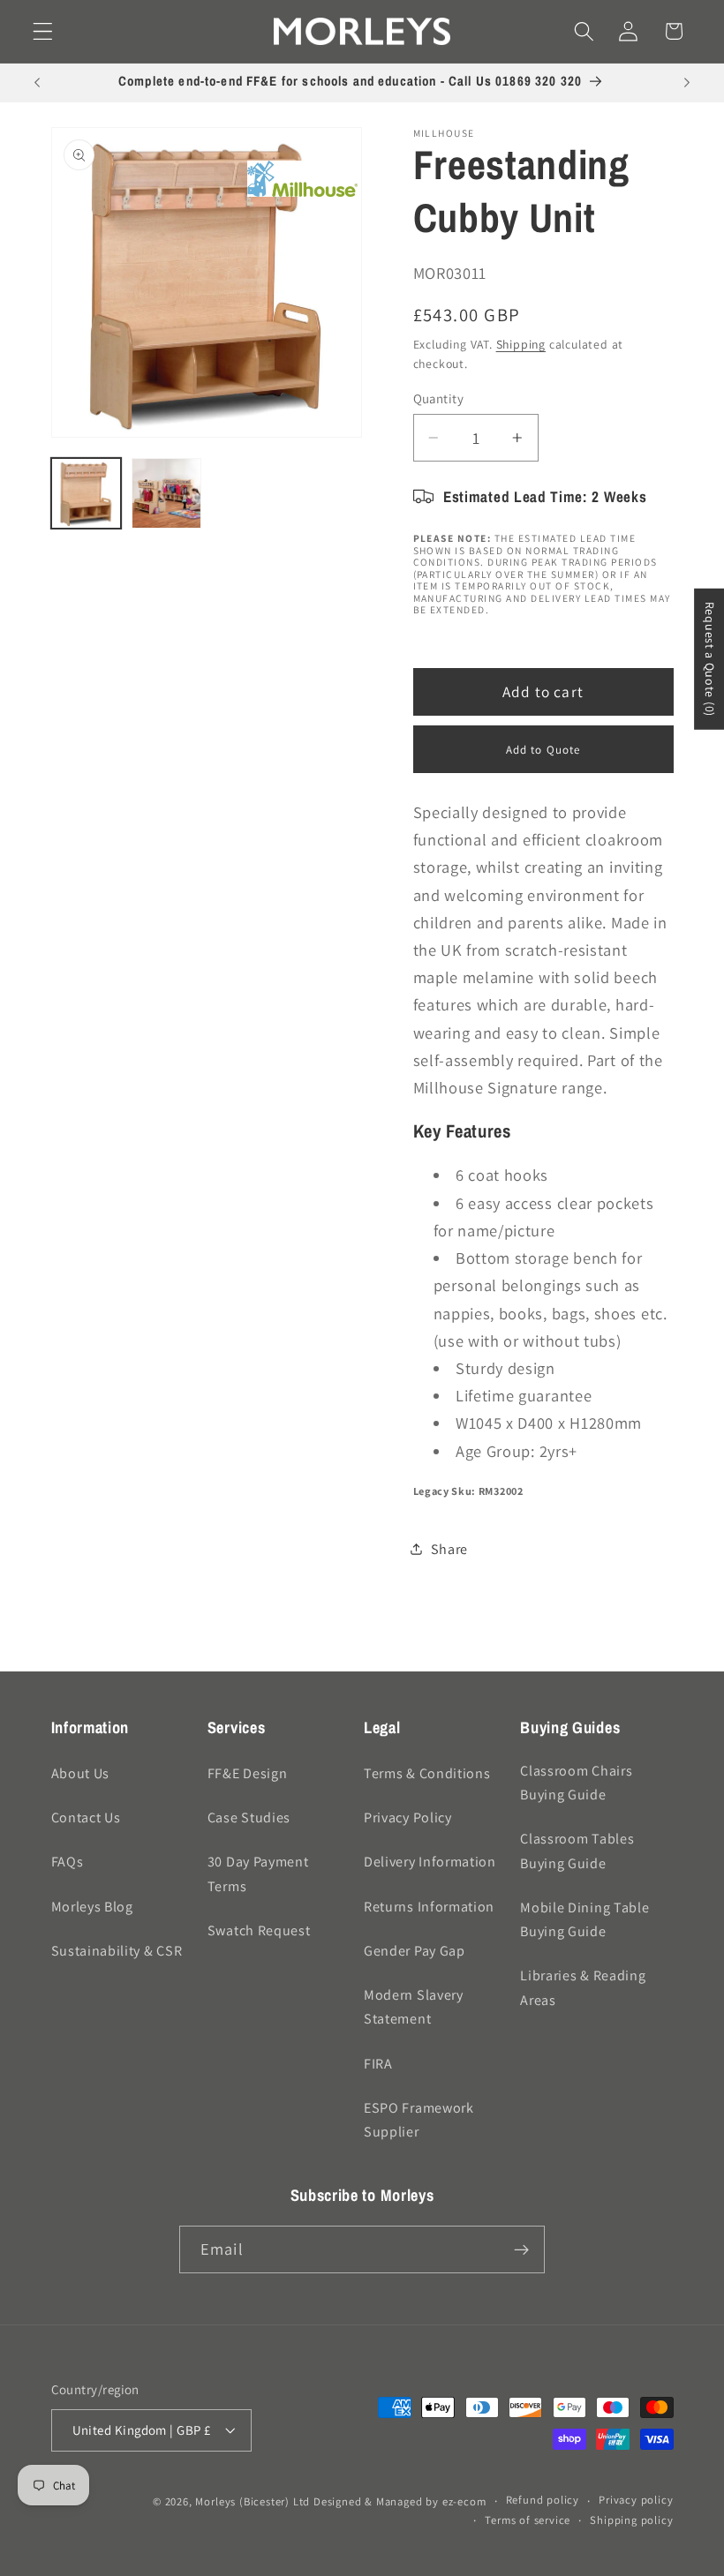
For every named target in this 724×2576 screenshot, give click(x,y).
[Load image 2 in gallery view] (167, 493)
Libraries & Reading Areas (583, 1987)
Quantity (439, 398)
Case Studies (249, 1817)
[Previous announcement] (37, 83)
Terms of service (528, 2520)
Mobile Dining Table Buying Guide (584, 1919)
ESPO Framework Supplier (419, 2120)
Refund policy (543, 2500)
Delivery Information (430, 1862)
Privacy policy (636, 2500)
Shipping (521, 344)
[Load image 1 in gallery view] (87, 493)
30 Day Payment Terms (258, 1874)
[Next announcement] (687, 83)
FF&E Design (248, 1773)
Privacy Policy (408, 1817)
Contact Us (86, 1817)
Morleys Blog (92, 1907)
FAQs (68, 1862)
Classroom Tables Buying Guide (577, 1851)
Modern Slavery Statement (414, 2007)
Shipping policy (631, 2520)
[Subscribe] (521, 2249)
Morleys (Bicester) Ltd (253, 2501)
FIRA (378, 2064)
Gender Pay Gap (415, 1951)
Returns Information (429, 1907)
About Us (81, 1773)
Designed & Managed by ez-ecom (400, 2501)
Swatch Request (259, 1930)
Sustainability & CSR (117, 1951)
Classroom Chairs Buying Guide (576, 1783)
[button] (43, 31)
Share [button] (449, 1549)
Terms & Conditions (427, 1773)
